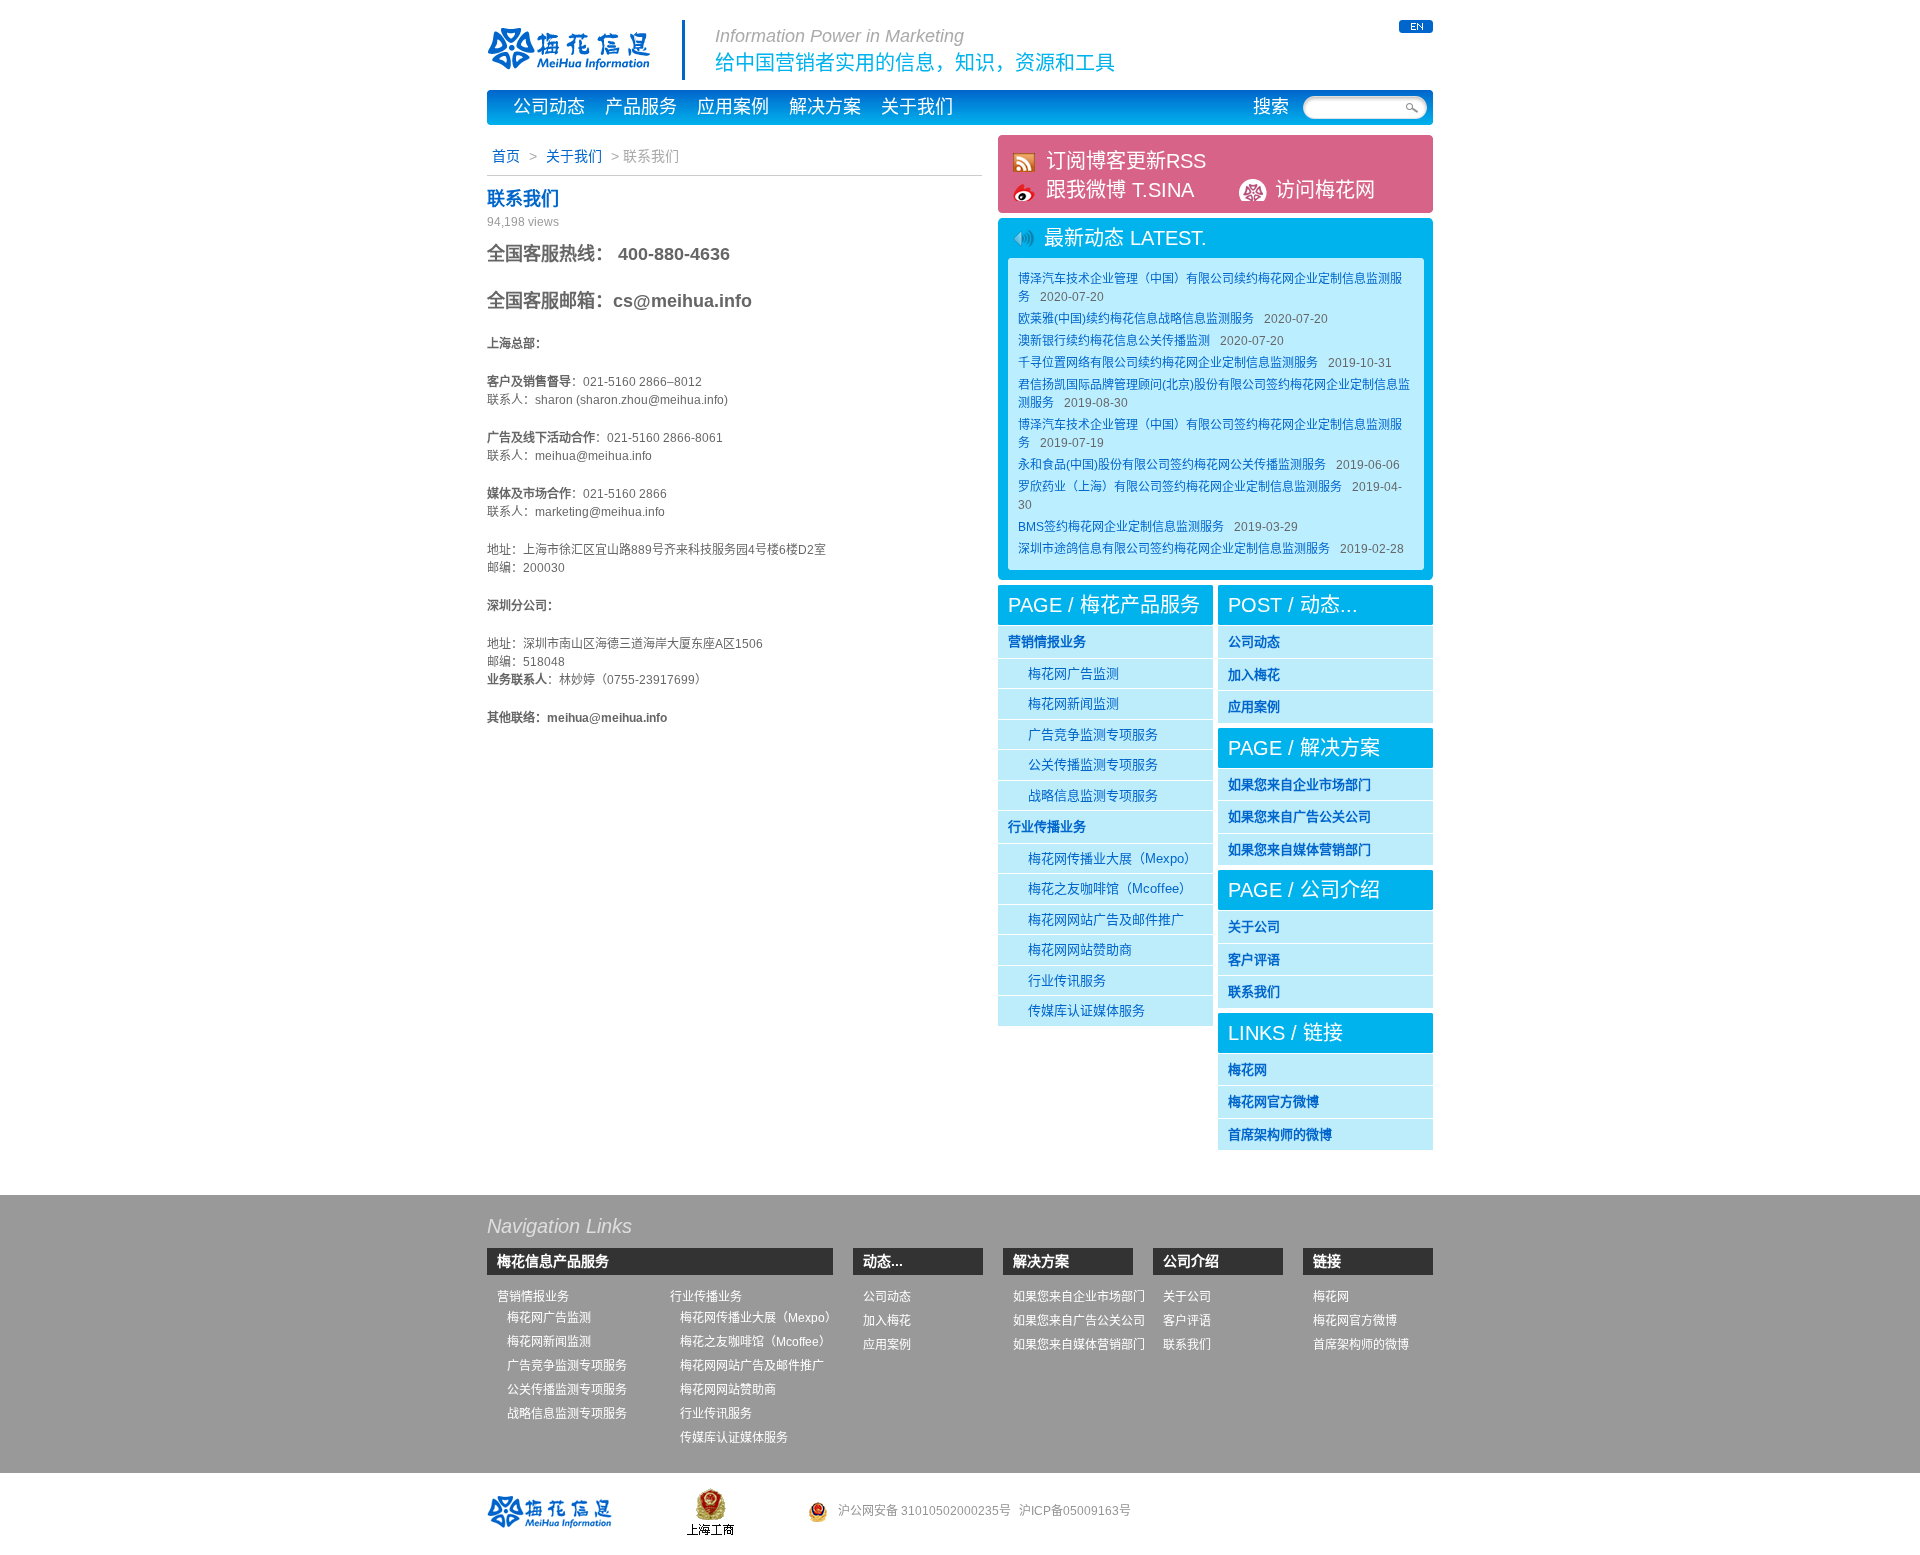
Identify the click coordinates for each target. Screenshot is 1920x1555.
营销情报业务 (1047, 641)
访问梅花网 (1325, 190)
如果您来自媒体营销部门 (1299, 849)
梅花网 (1247, 1069)
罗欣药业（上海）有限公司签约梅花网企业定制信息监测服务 (1180, 487)
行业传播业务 (1047, 826)
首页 (506, 156)
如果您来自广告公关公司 (1299, 816)
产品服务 (641, 107)
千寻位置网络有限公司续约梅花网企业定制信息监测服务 (1168, 363)
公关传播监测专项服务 (1093, 764)
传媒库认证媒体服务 (1086, 1010)
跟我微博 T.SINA (1120, 190)
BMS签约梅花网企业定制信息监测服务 (1121, 527)
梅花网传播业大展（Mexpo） (1112, 858)
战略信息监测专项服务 (1093, 795)
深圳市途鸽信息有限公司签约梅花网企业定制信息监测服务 (1174, 549)
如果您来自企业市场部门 (1299, 784)
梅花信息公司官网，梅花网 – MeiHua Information (586, 50)
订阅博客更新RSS (1126, 161)
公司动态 (549, 107)
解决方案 (825, 107)
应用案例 (733, 107)
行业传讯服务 (1067, 980)
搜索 (1271, 107)
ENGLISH (1416, 26)
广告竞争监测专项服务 (1093, 734)
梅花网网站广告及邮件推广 (1106, 919)
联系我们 (523, 199)
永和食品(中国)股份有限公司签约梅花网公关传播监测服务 (1172, 465)
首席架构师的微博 (1280, 1134)
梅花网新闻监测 (1073, 703)
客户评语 (1254, 959)
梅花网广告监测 (1073, 673)
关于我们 (917, 107)
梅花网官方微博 (1273, 1101)
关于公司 (1254, 926)
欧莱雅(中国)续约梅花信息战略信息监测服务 (1136, 319)
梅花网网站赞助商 (1080, 949)
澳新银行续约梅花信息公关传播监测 (1114, 341)
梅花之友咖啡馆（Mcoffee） (1110, 888)
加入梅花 (1254, 674)
